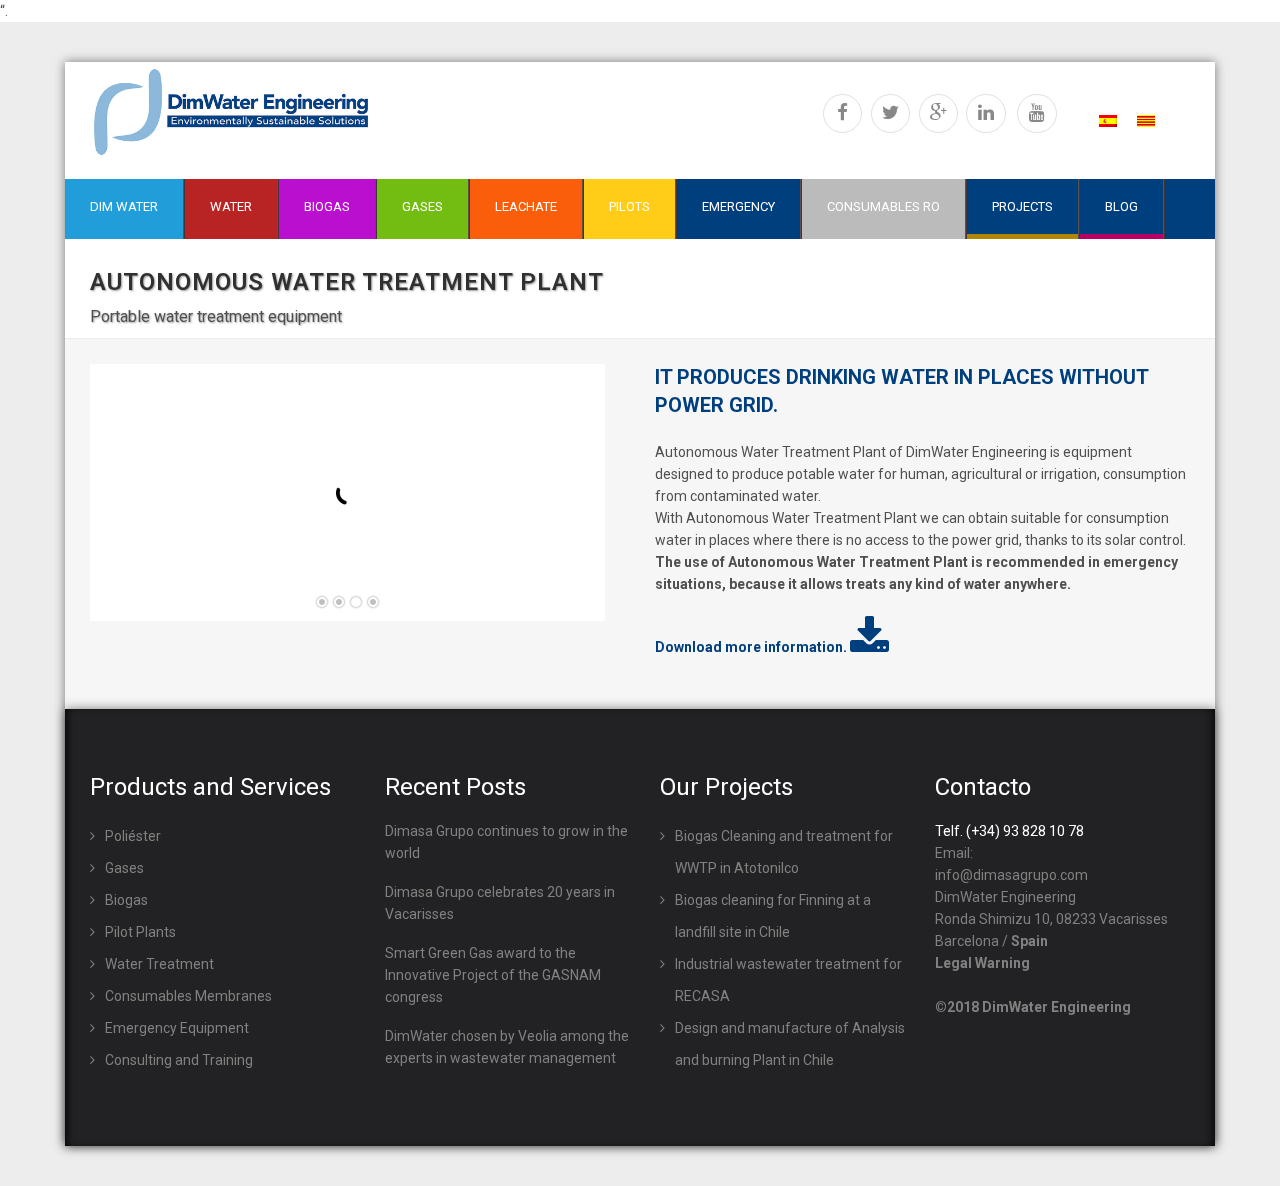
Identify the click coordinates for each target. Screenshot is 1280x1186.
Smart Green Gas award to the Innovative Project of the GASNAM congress (493, 975)
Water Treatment (159, 964)
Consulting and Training (179, 1060)
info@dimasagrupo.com (1011, 875)
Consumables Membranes (188, 996)
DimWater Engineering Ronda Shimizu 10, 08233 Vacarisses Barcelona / (1051, 919)
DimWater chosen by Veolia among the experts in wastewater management (507, 1047)
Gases (124, 868)
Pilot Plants (140, 932)
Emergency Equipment (177, 1028)
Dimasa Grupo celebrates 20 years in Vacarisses (500, 903)
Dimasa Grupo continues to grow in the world (506, 842)
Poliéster (133, 836)
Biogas (126, 900)
